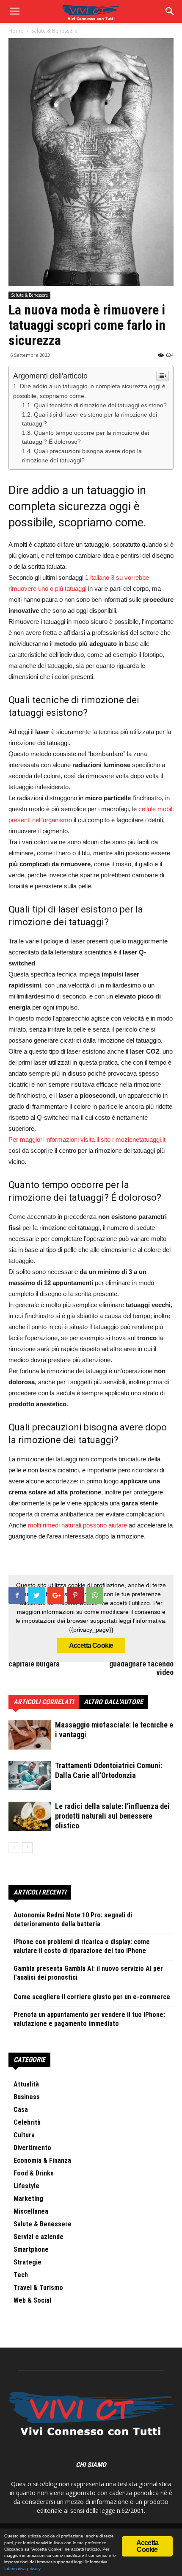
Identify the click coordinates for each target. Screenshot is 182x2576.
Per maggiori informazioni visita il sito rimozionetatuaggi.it (87, 1139)
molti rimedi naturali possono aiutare (77, 1525)
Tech (21, 2275)
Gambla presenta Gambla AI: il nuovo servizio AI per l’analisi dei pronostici (88, 1973)
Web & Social (32, 2300)
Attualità (26, 2084)
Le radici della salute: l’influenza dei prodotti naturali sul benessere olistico (112, 1816)
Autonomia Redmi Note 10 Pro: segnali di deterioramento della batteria (73, 1919)
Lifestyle (26, 2186)
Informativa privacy (22, 2569)
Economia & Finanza (42, 2160)
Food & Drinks (34, 2173)
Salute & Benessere (29, 295)
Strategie (28, 2262)
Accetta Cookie (91, 1645)
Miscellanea (31, 2211)
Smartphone (31, 2249)
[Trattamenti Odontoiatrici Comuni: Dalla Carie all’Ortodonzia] (30, 1775)
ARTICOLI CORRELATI (44, 1702)
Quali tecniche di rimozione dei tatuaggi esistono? (100, 405)
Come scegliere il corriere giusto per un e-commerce (92, 1997)
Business (27, 2097)
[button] (170, 11)
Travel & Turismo (38, 2288)
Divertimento (32, 2148)
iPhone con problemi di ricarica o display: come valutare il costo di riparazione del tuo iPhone (82, 1946)
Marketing (28, 2199)
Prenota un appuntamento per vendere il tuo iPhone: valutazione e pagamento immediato (89, 2019)
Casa (21, 2110)
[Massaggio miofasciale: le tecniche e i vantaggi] (30, 1735)
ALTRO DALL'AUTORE (113, 1702)
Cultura (24, 2135)
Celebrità (27, 2122)
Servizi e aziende (39, 2237)
